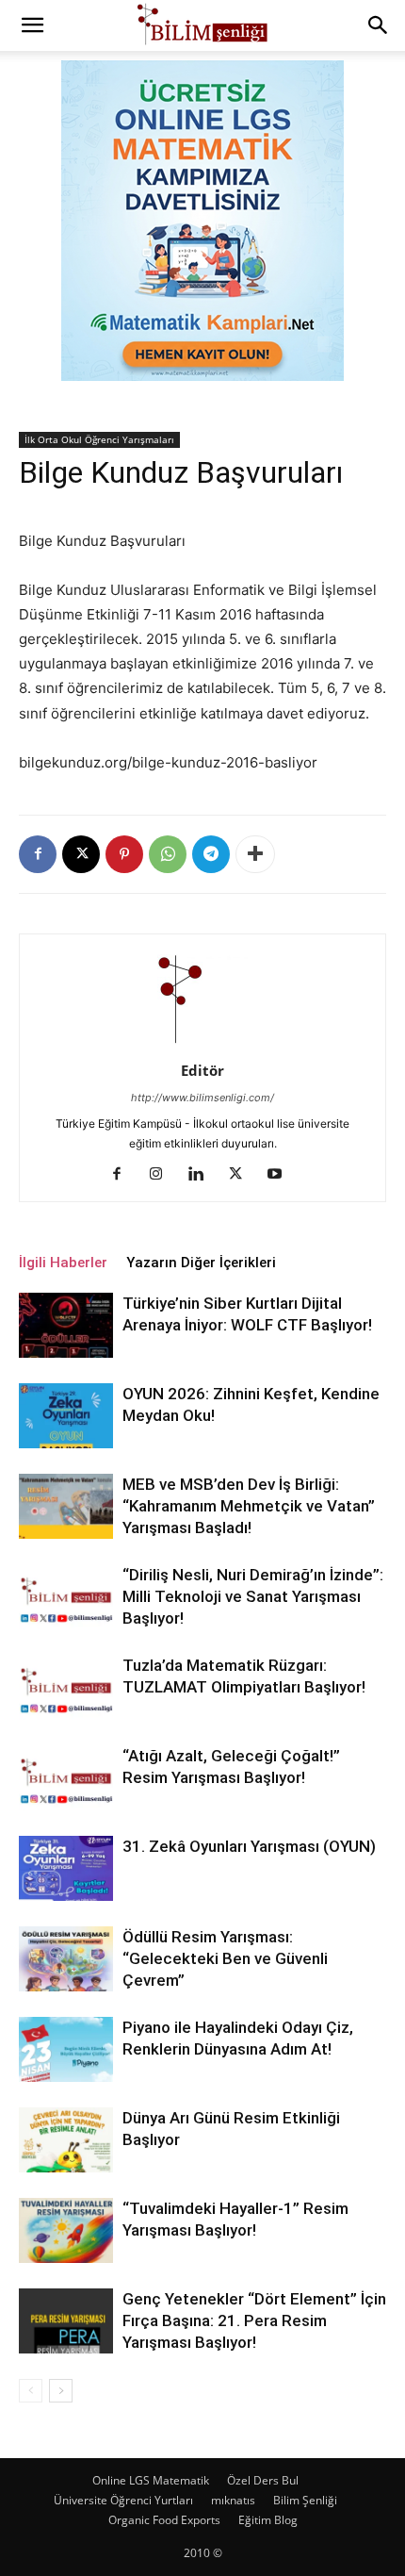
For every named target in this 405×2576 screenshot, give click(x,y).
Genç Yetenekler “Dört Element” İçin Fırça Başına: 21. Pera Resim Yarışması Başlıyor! (254, 2320)
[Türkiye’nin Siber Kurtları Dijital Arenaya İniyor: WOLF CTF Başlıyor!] (66, 1325)
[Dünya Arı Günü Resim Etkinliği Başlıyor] (66, 2140)
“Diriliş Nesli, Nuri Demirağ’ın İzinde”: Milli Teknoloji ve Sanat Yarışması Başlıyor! (253, 1596)
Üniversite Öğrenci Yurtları (123, 2500)
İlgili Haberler (63, 1263)
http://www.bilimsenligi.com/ (202, 1098)
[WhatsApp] (168, 854)
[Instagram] (163, 1175)
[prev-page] (31, 2391)
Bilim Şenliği (305, 2500)
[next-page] (61, 2391)
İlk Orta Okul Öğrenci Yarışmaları (99, 439)
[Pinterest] (124, 854)
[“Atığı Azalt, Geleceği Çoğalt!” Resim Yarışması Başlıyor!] (66, 1778)
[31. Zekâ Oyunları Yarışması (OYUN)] (66, 1868)
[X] (81, 854)
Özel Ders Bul (263, 2480)
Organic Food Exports (164, 2520)
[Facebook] (38, 854)
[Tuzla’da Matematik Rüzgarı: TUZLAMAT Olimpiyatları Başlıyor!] (66, 1687)
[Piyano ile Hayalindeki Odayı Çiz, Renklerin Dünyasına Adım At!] (66, 2049)
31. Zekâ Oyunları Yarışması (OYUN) (249, 1846)
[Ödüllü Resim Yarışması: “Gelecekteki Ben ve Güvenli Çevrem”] (66, 1959)
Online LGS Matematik (151, 2480)
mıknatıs (233, 2500)
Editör (202, 1070)
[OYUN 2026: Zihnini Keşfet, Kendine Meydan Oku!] (66, 1416)
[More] (255, 854)
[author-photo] (202, 1044)
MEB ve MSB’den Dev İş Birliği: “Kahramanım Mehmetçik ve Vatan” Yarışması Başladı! (249, 1506)
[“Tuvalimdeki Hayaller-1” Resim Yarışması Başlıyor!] (66, 2230)
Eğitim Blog (268, 2520)
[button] (32, 25)
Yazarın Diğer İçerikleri (201, 1263)
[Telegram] (211, 854)
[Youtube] (282, 1175)
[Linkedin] (203, 1175)
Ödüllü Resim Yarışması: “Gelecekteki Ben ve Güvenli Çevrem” (225, 1958)
